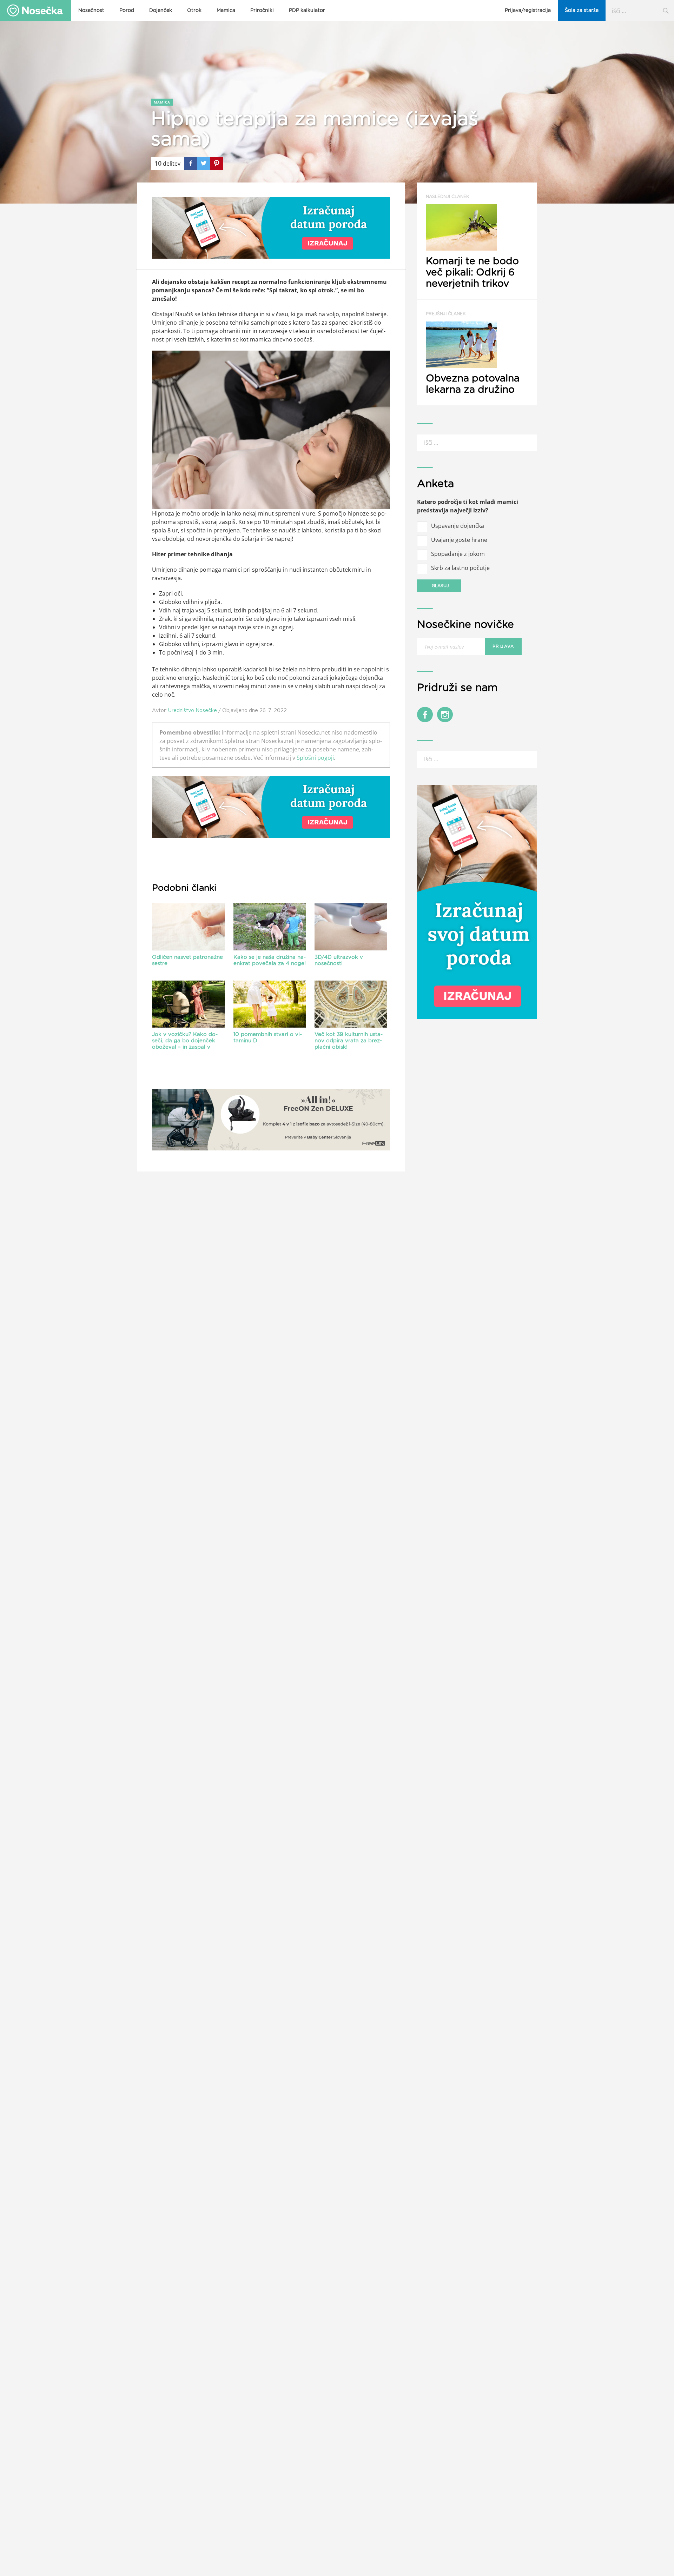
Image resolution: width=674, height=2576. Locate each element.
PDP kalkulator (307, 11)
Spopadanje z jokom (458, 554)
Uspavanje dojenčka (458, 526)
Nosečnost (91, 11)
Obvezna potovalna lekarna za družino (473, 353)
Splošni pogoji (315, 758)
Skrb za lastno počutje (460, 568)
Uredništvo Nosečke (193, 710)
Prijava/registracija (528, 11)
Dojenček (161, 11)
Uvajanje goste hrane (459, 540)
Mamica (226, 11)
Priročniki (262, 11)
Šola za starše (582, 11)
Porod (127, 11)
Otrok (194, 11)
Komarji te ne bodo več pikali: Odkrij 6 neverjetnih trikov (472, 242)
